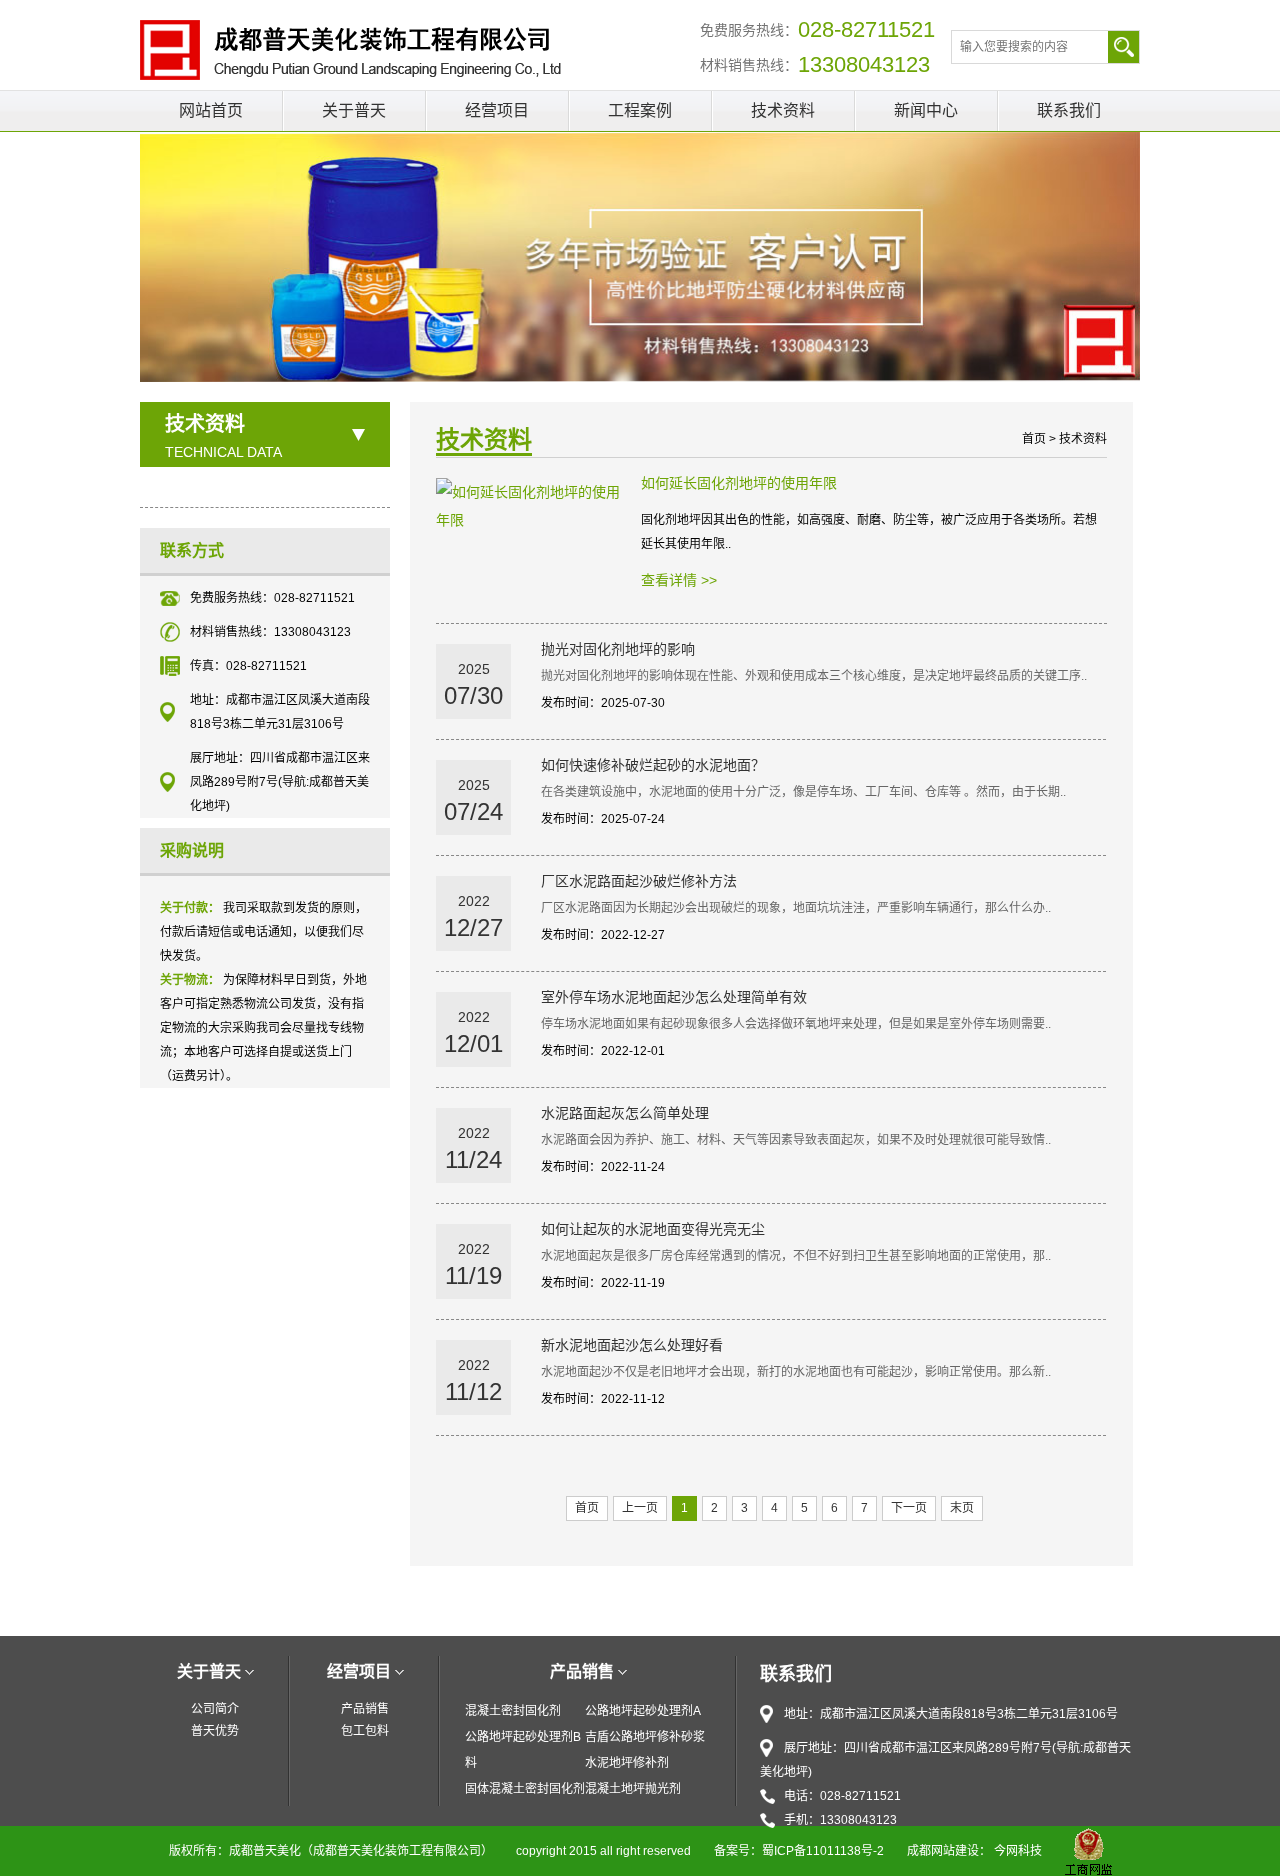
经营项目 (497, 110)
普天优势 (215, 1731)
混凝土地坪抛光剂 (633, 1789)
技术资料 (783, 110)
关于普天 (354, 110)
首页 (1034, 439)
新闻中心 (926, 110)
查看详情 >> (679, 580)
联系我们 (1069, 110)
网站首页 (211, 110)
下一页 (909, 1508)
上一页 (640, 1508)
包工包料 (365, 1731)
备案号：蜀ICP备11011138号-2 (799, 1851)
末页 (962, 1508)
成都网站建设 (943, 1851)
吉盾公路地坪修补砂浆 (645, 1737)
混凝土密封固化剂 (513, 1711)
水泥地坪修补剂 (627, 1763)
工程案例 (640, 110)
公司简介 (215, 1709)
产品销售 (365, 1709)
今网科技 (1018, 1851)
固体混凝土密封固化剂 (525, 1789)
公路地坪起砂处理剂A (643, 1711)
